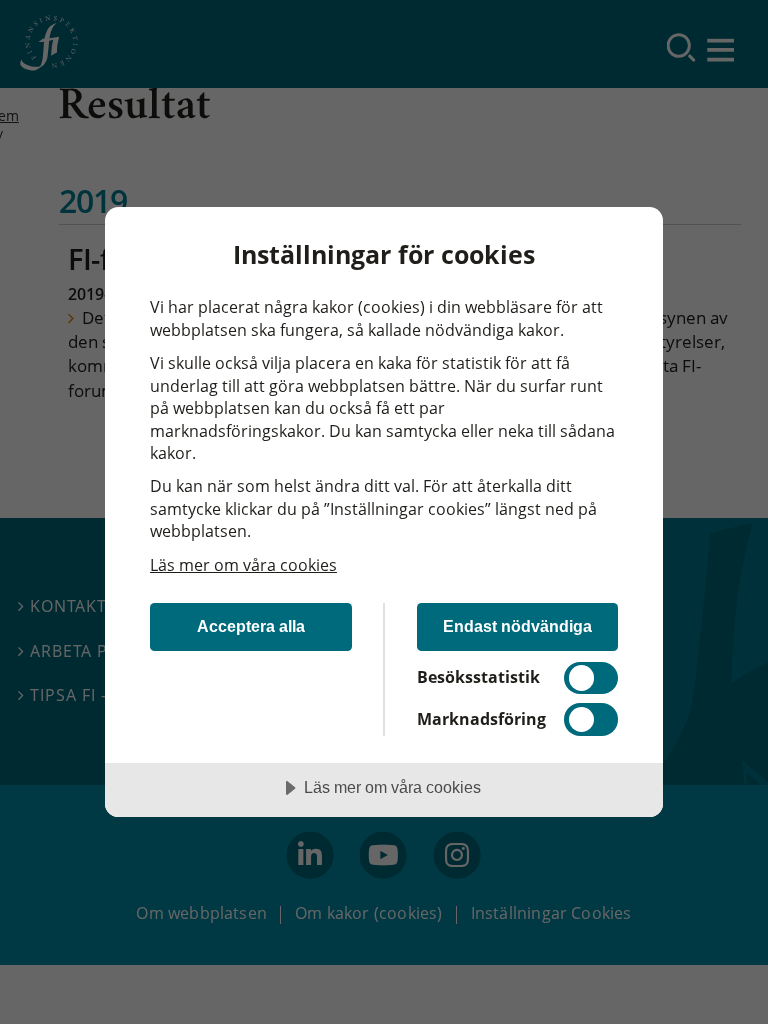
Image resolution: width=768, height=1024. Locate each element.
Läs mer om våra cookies (243, 565)
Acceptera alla (251, 626)
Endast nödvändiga (517, 626)
